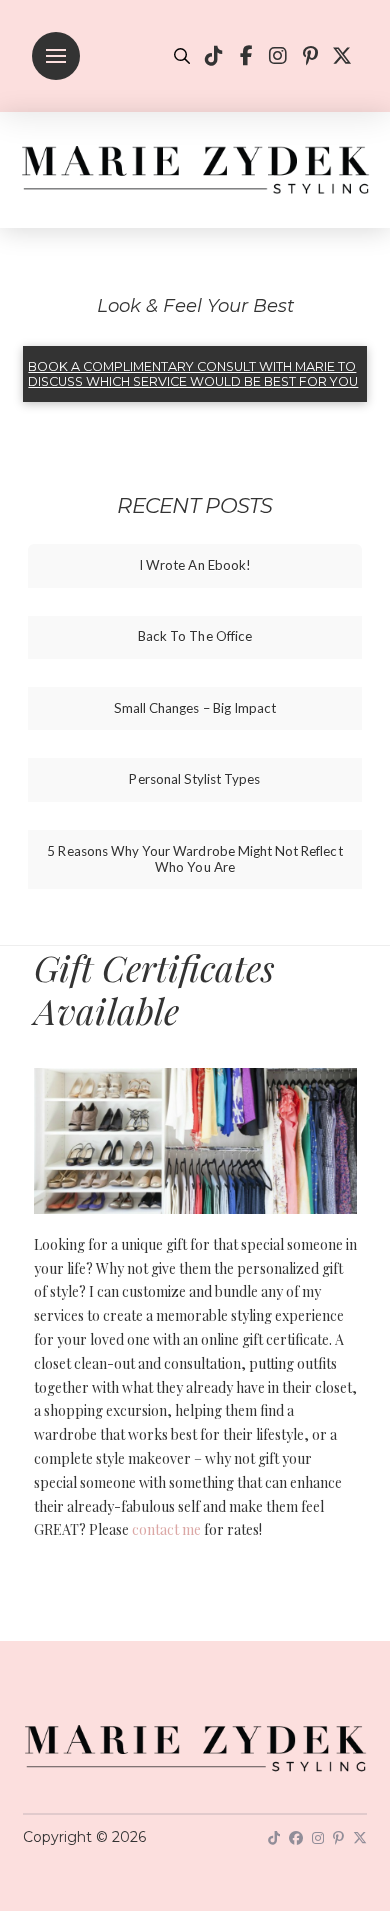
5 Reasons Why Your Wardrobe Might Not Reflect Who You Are (194, 859)
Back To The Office (195, 636)
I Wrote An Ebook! (195, 565)
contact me (166, 1529)
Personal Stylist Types (194, 779)
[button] (56, 56)
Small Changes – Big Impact (195, 708)
